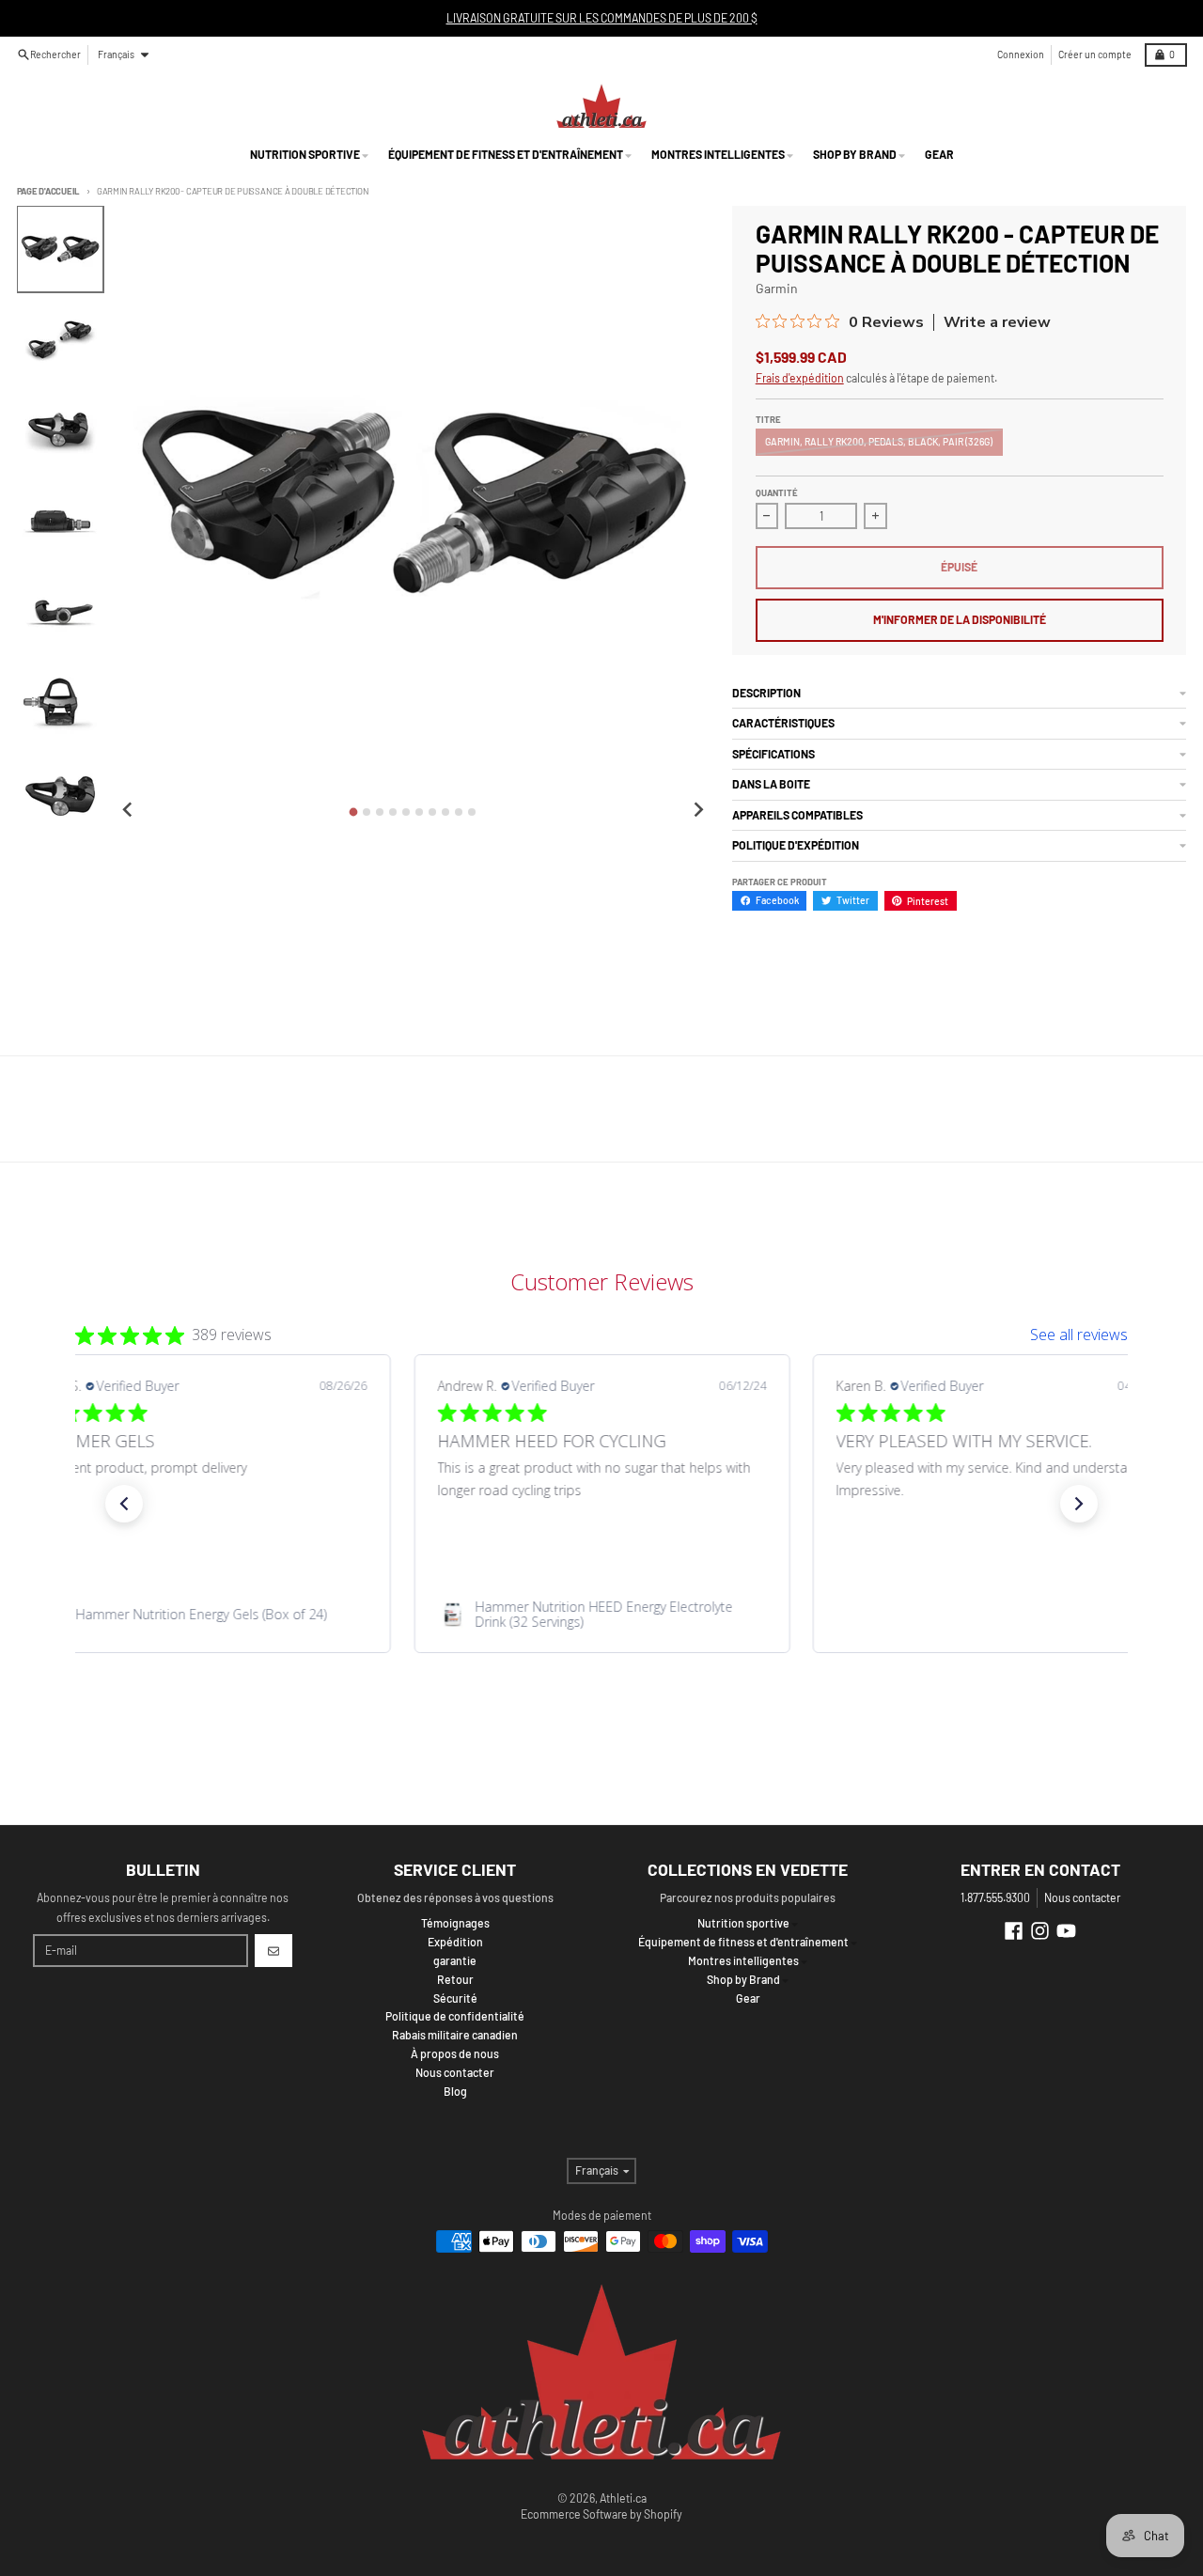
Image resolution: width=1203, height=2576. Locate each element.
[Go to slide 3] (380, 812)
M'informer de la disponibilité (960, 619)
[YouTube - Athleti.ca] (1066, 1931)
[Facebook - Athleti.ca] (1014, 1931)
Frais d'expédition (800, 378)
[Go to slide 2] (367, 812)
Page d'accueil (49, 191)
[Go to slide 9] (459, 812)
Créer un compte (1095, 54)
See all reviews (1079, 1335)
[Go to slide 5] (406, 812)
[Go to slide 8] (445, 812)
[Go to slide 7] (432, 812)
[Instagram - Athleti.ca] (1040, 1931)
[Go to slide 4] (393, 812)
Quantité (777, 492)
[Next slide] (698, 811)
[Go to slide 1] (354, 812)
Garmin (777, 288)
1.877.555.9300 (995, 1897)
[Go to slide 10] (472, 812)
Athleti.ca (623, 2498)
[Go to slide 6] (419, 812)
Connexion (1021, 54)
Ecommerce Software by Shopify (601, 2514)
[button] (124, 1504)
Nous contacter (1082, 1897)
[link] (203, 1615)
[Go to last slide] (128, 811)
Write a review (997, 322)
